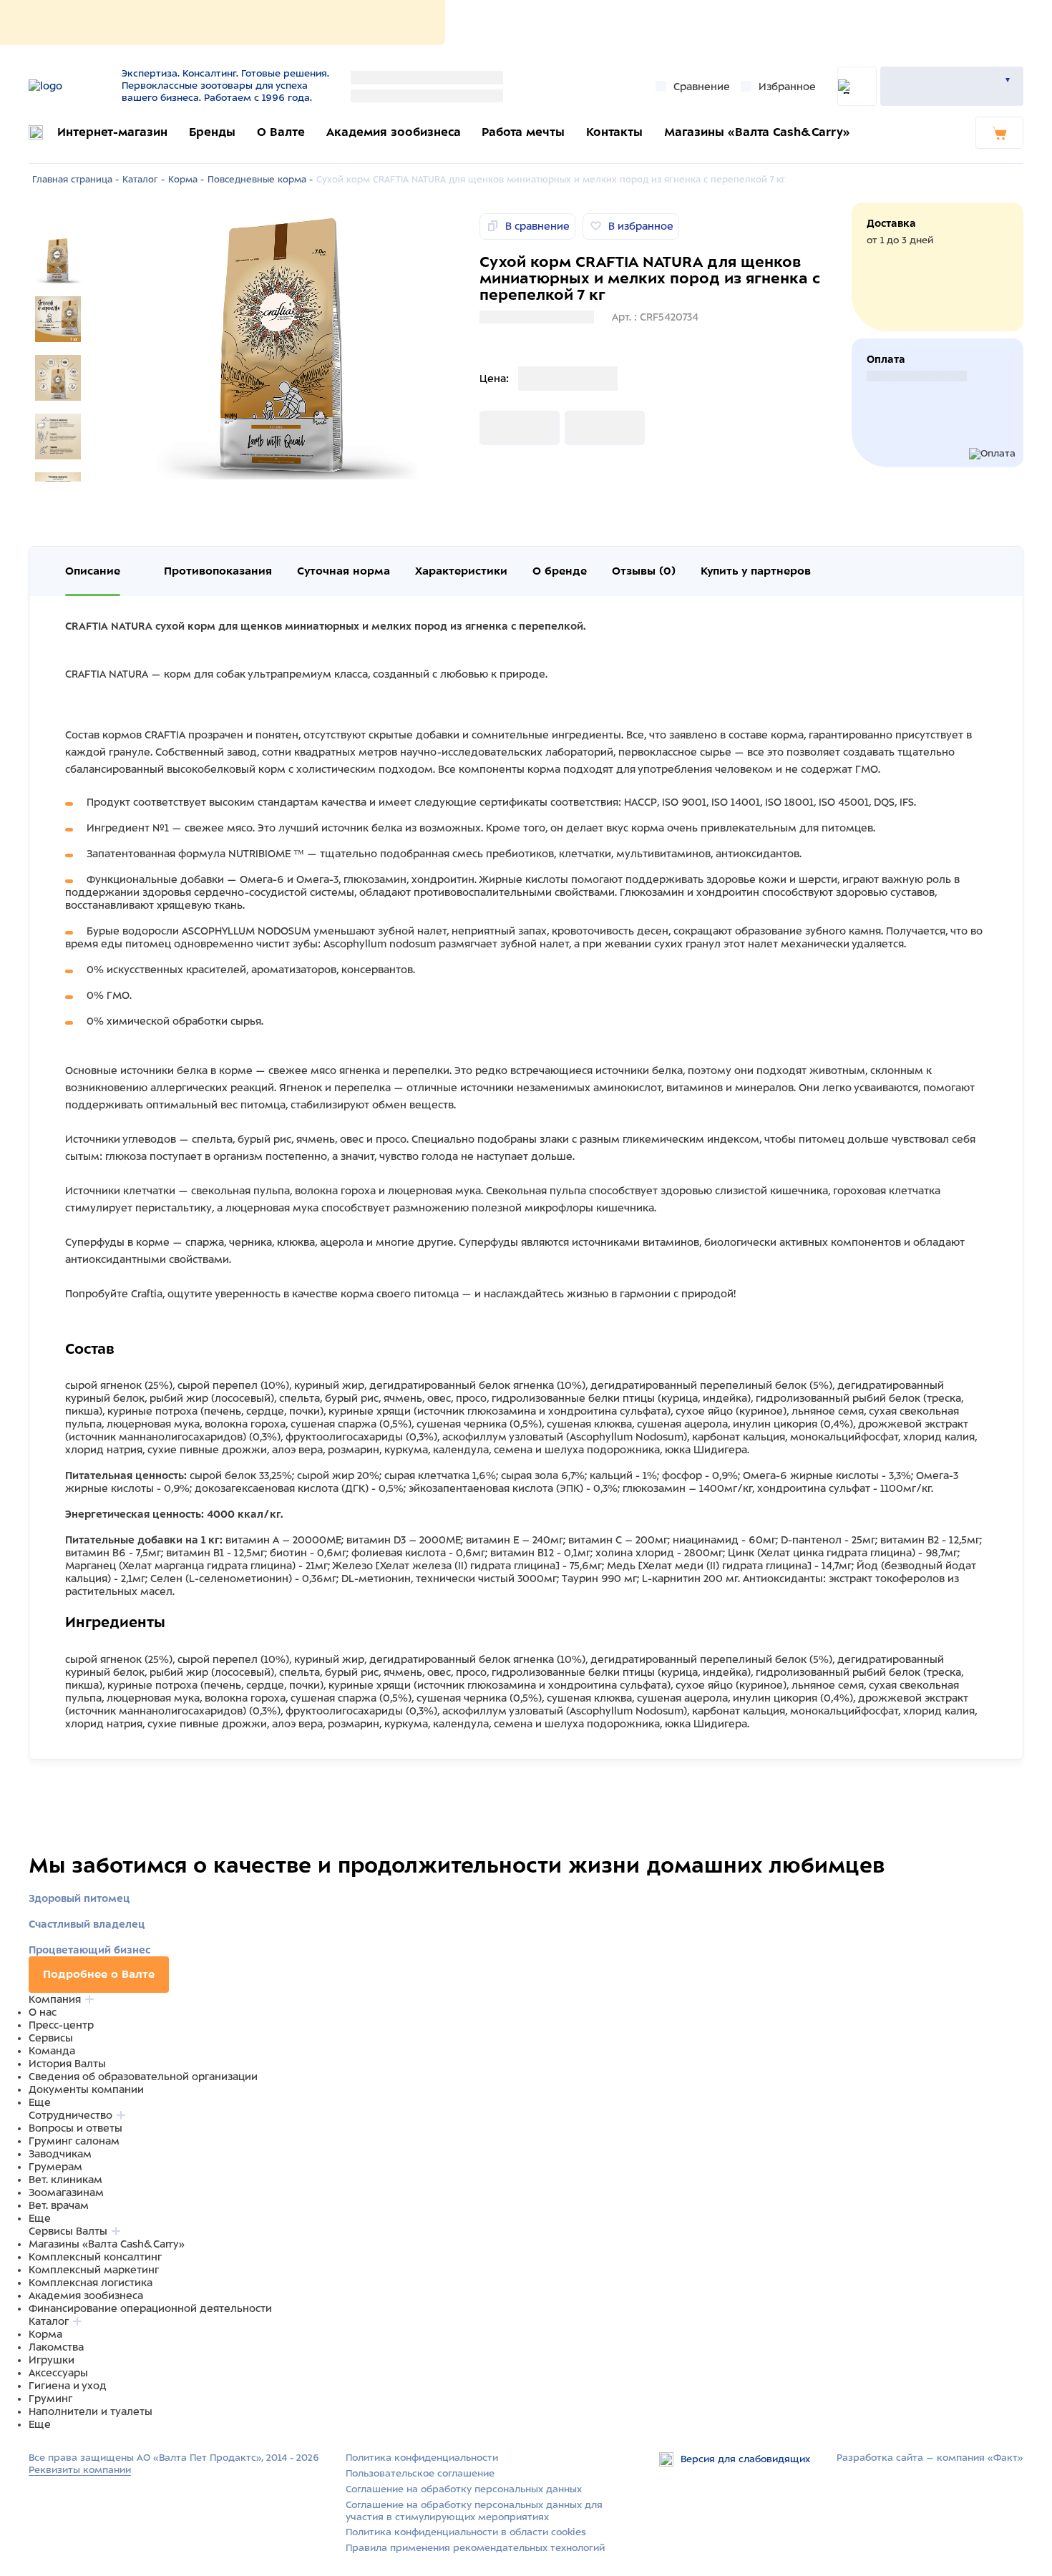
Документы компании (86, 2089)
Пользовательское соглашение (420, 2473)
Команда (52, 2051)
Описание (93, 571)
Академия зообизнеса (394, 132)
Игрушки (52, 2360)
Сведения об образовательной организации (143, 2077)
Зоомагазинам (66, 2192)
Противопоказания (218, 571)
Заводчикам (60, 2154)
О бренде (560, 571)
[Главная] (70, 86)
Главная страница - (76, 180)
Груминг (50, 2399)
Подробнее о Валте (99, 1974)
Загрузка (502, 428)
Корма (45, 2334)
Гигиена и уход (68, 2386)
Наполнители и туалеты (91, 2411)
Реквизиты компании (80, 2470)
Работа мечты (523, 132)
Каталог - (143, 180)
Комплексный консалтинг (95, 2257)
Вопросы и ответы (76, 2128)
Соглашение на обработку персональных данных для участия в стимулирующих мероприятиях (474, 2511)
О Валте (281, 132)
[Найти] (857, 86)
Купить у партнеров (756, 571)
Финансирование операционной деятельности (150, 2308)
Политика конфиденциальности (422, 2458)
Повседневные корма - (260, 180)
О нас (43, 2012)
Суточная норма (344, 571)
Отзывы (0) (644, 571)
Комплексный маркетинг (94, 2270)
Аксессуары (58, 2373)
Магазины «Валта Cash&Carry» (757, 132)
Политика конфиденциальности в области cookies (466, 2532)
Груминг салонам (74, 2141)
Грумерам (55, 2167)
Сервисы (51, 2038)
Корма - (186, 180)
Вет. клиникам (65, 2180)
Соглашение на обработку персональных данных (464, 2489)
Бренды (212, 132)
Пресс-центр (61, 2025)
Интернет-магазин (112, 132)
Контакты (614, 132)
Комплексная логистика (91, 2283)
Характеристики (461, 571)
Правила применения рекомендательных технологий (475, 2548)
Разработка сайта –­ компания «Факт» (930, 2458)
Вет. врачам (59, 2205)
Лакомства (56, 2347)
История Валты (67, 2064)
